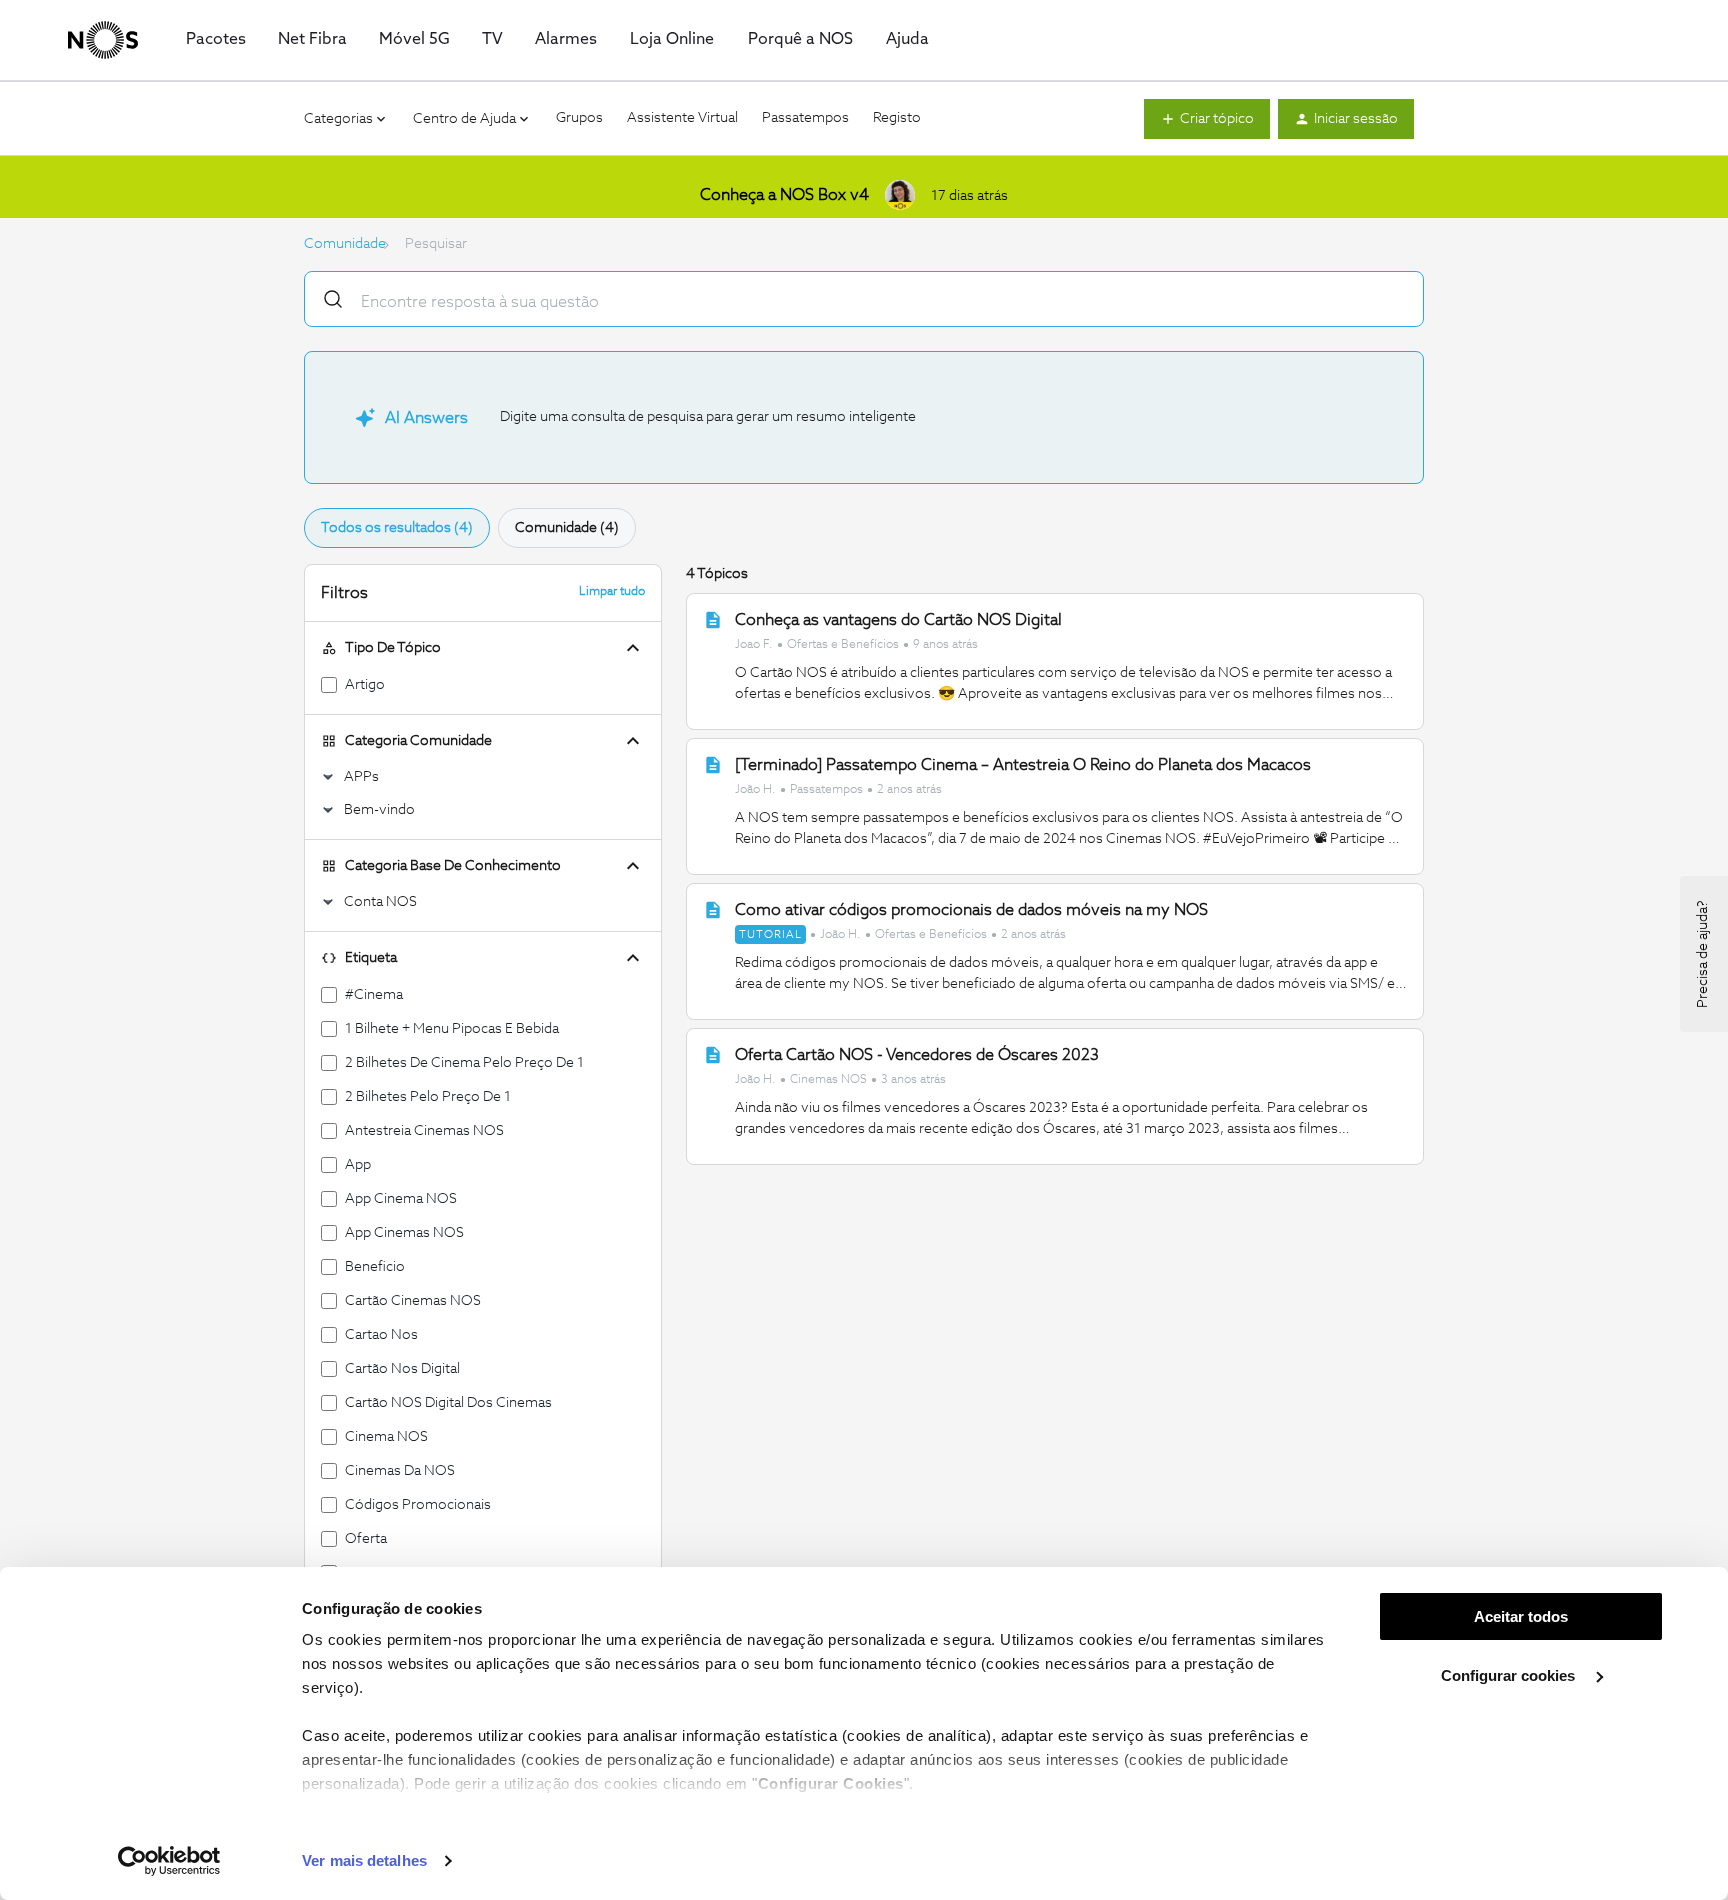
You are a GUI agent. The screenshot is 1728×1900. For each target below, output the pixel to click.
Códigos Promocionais (418, 1505)
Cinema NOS (386, 1437)
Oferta (366, 1539)
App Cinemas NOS (404, 1233)
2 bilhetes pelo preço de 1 (428, 1097)
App (358, 1165)
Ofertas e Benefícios (843, 645)
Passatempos (805, 118)
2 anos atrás (909, 790)
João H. (755, 790)
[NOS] (103, 40)
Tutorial (770, 934)
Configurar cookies (1510, 1675)
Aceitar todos (1521, 1616)
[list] (856, 644)
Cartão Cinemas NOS (413, 1301)
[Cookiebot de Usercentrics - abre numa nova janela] (169, 1861)
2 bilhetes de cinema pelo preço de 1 (464, 1063)
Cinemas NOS (828, 1080)
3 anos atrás (913, 1080)
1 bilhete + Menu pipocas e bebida (452, 1029)
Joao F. (754, 645)
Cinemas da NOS (400, 1471)
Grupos (579, 118)
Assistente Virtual (682, 118)
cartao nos (381, 1335)
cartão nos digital (402, 1369)
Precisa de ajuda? (1703, 954)
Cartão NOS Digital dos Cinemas (448, 1403)
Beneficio (375, 1267)
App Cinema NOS (401, 1199)
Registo (897, 118)
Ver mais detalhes (364, 1860)
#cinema (374, 995)
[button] (1207, 119)
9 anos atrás (945, 645)
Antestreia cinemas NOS (424, 1131)
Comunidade (345, 244)
